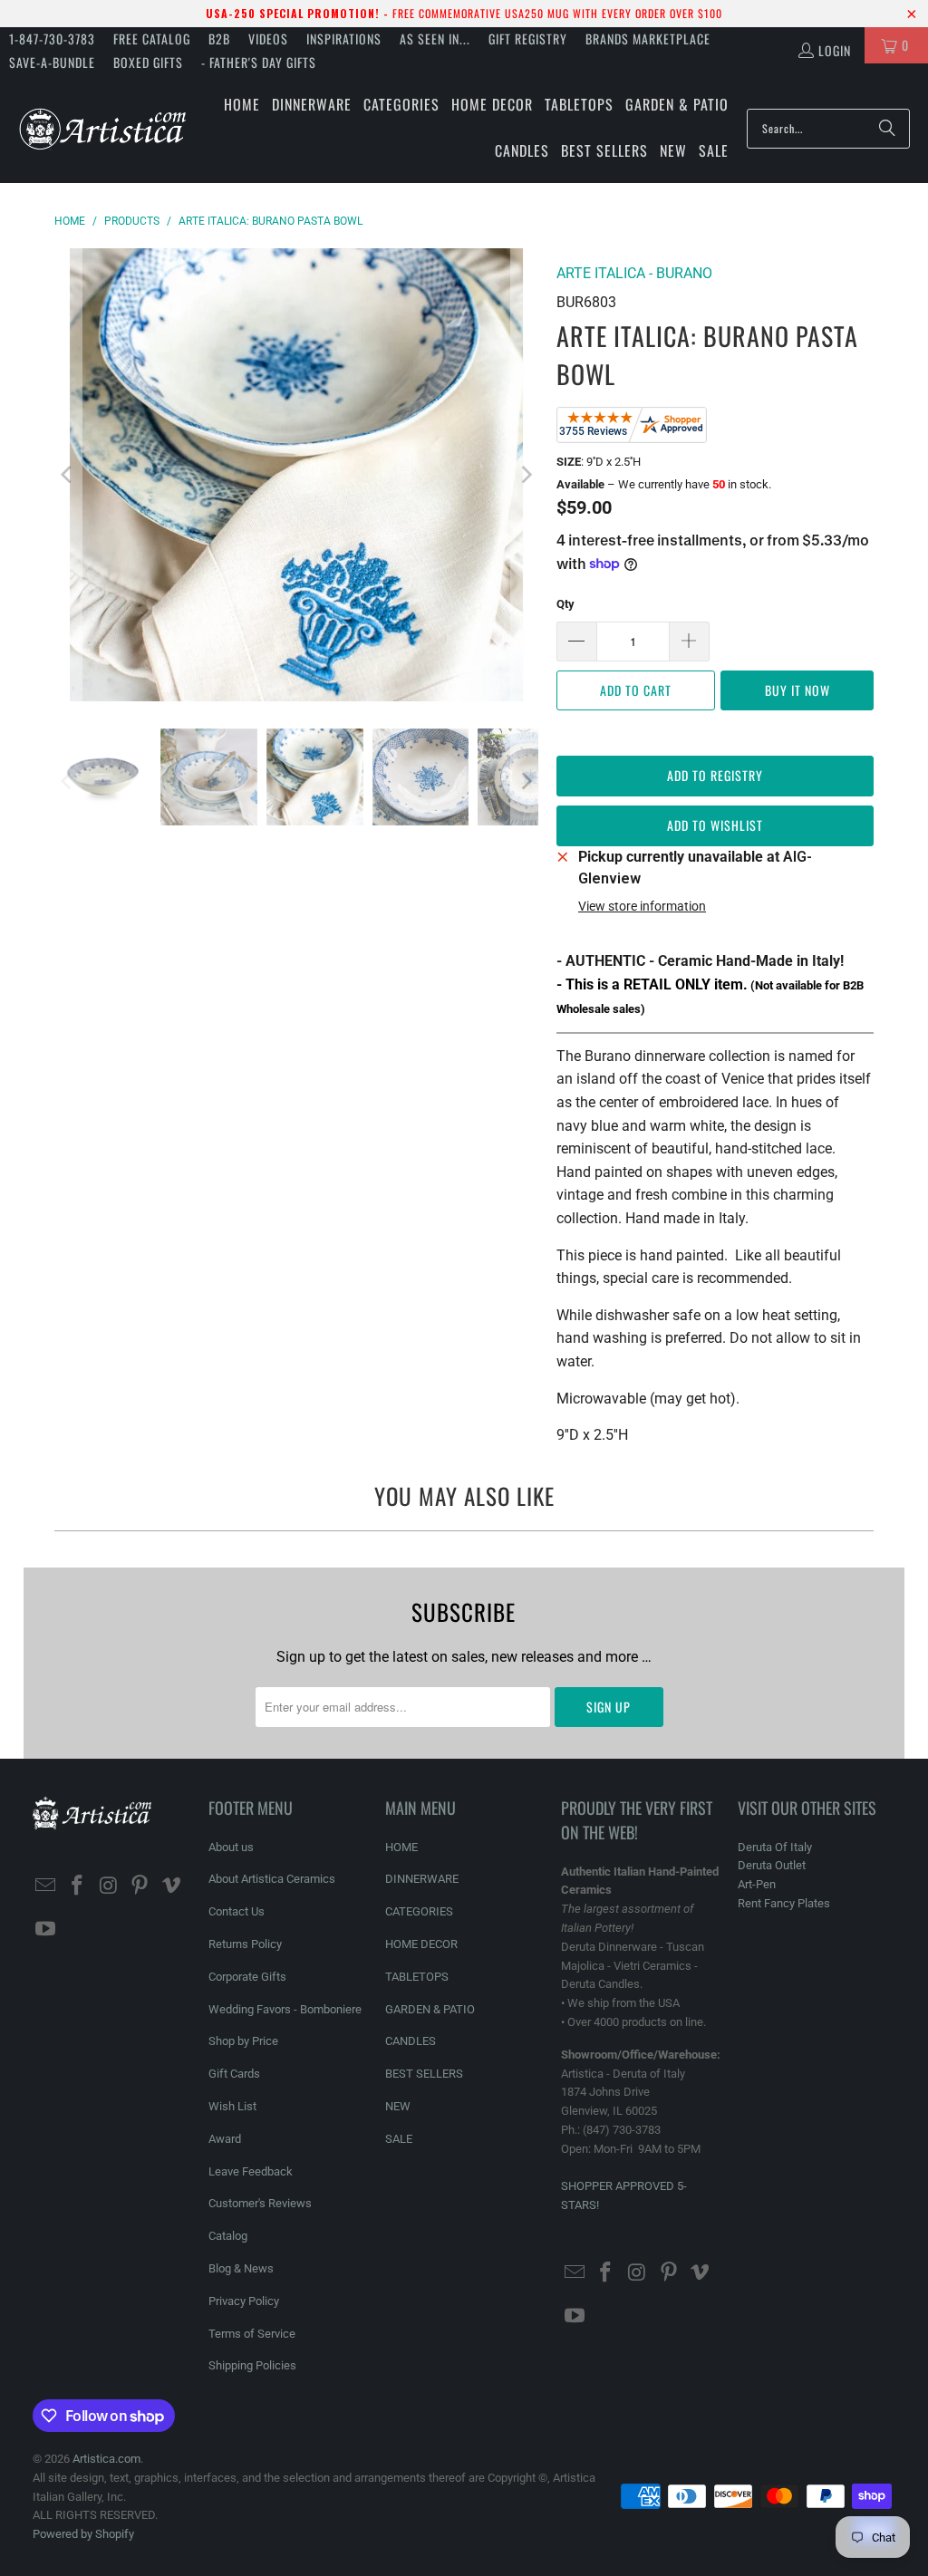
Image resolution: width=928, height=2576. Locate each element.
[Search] (887, 129)
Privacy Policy (244, 2301)
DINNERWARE (422, 1879)
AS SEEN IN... (435, 39)
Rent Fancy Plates (784, 1903)
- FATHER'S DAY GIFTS (259, 62)
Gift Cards (234, 2074)
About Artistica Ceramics (272, 1879)
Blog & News (241, 2268)
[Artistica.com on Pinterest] (140, 1886)
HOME (401, 1847)
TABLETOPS (417, 1977)
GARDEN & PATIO (430, 2009)
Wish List (232, 2106)
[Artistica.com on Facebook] (77, 1886)
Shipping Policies (252, 2365)
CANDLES (411, 2041)
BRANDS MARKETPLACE (648, 39)
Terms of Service (252, 2334)
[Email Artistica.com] (46, 1886)
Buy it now (797, 690)
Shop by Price (243, 2041)
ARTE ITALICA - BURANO (634, 273)
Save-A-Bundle (52, 62)
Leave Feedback (251, 2171)
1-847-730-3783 (52, 39)
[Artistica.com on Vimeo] (171, 1886)
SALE (399, 2139)
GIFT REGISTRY (528, 39)
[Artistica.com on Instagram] (109, 1886)
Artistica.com (106, 2459)
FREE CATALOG (152, 39)
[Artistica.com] (102, 128)
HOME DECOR (421, 1944)
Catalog (228, 2236)
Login (835, 50)
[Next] (525, 475)
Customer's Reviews (260, 2203)
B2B (219, 39)
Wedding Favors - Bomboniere (285, 2009)
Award (225, 2139)
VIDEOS (268, 39)
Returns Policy (245, 1944)
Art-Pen (757, 1884)
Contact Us (237, 1911)
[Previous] (68, 475)
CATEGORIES (419, 1911)
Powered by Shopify (83, 2534)
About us (231, 1847)
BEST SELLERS (424, 2074)
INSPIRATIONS (344, 39)
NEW (398, 2106)
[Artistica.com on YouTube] (46, 1930)
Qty (565, 604)
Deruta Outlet (772, 1865)
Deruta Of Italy (775, 1847)
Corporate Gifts (247, 1977)
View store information (642, 906)
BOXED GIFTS (148, 62)
